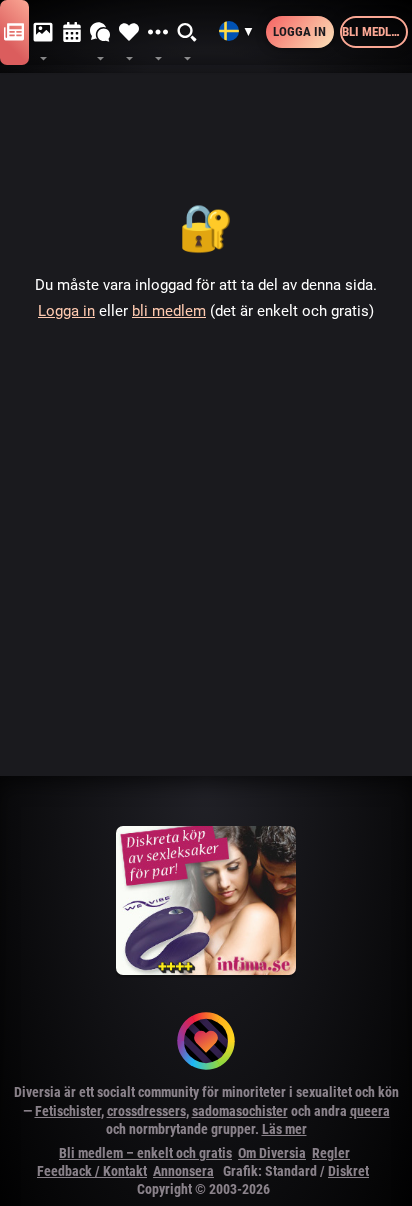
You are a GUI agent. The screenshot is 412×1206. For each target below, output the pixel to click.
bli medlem (169, 311)
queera (370, 1111)
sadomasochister (240, 1111)
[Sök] (187, 33)
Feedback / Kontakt (92, 1171)
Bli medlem (374, 31)
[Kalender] (72, 33)
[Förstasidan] (14, 33)
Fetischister (68, 1111)
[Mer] (158, 33)
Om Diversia (272, 1153)
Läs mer (284, 1129)
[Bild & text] (43, 33)
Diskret (348, 1171)
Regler (331, 1153)
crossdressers (146, 1111)
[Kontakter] (129, 33)
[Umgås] (100, 33)
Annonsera (183, 1171)
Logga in (299, 31)
